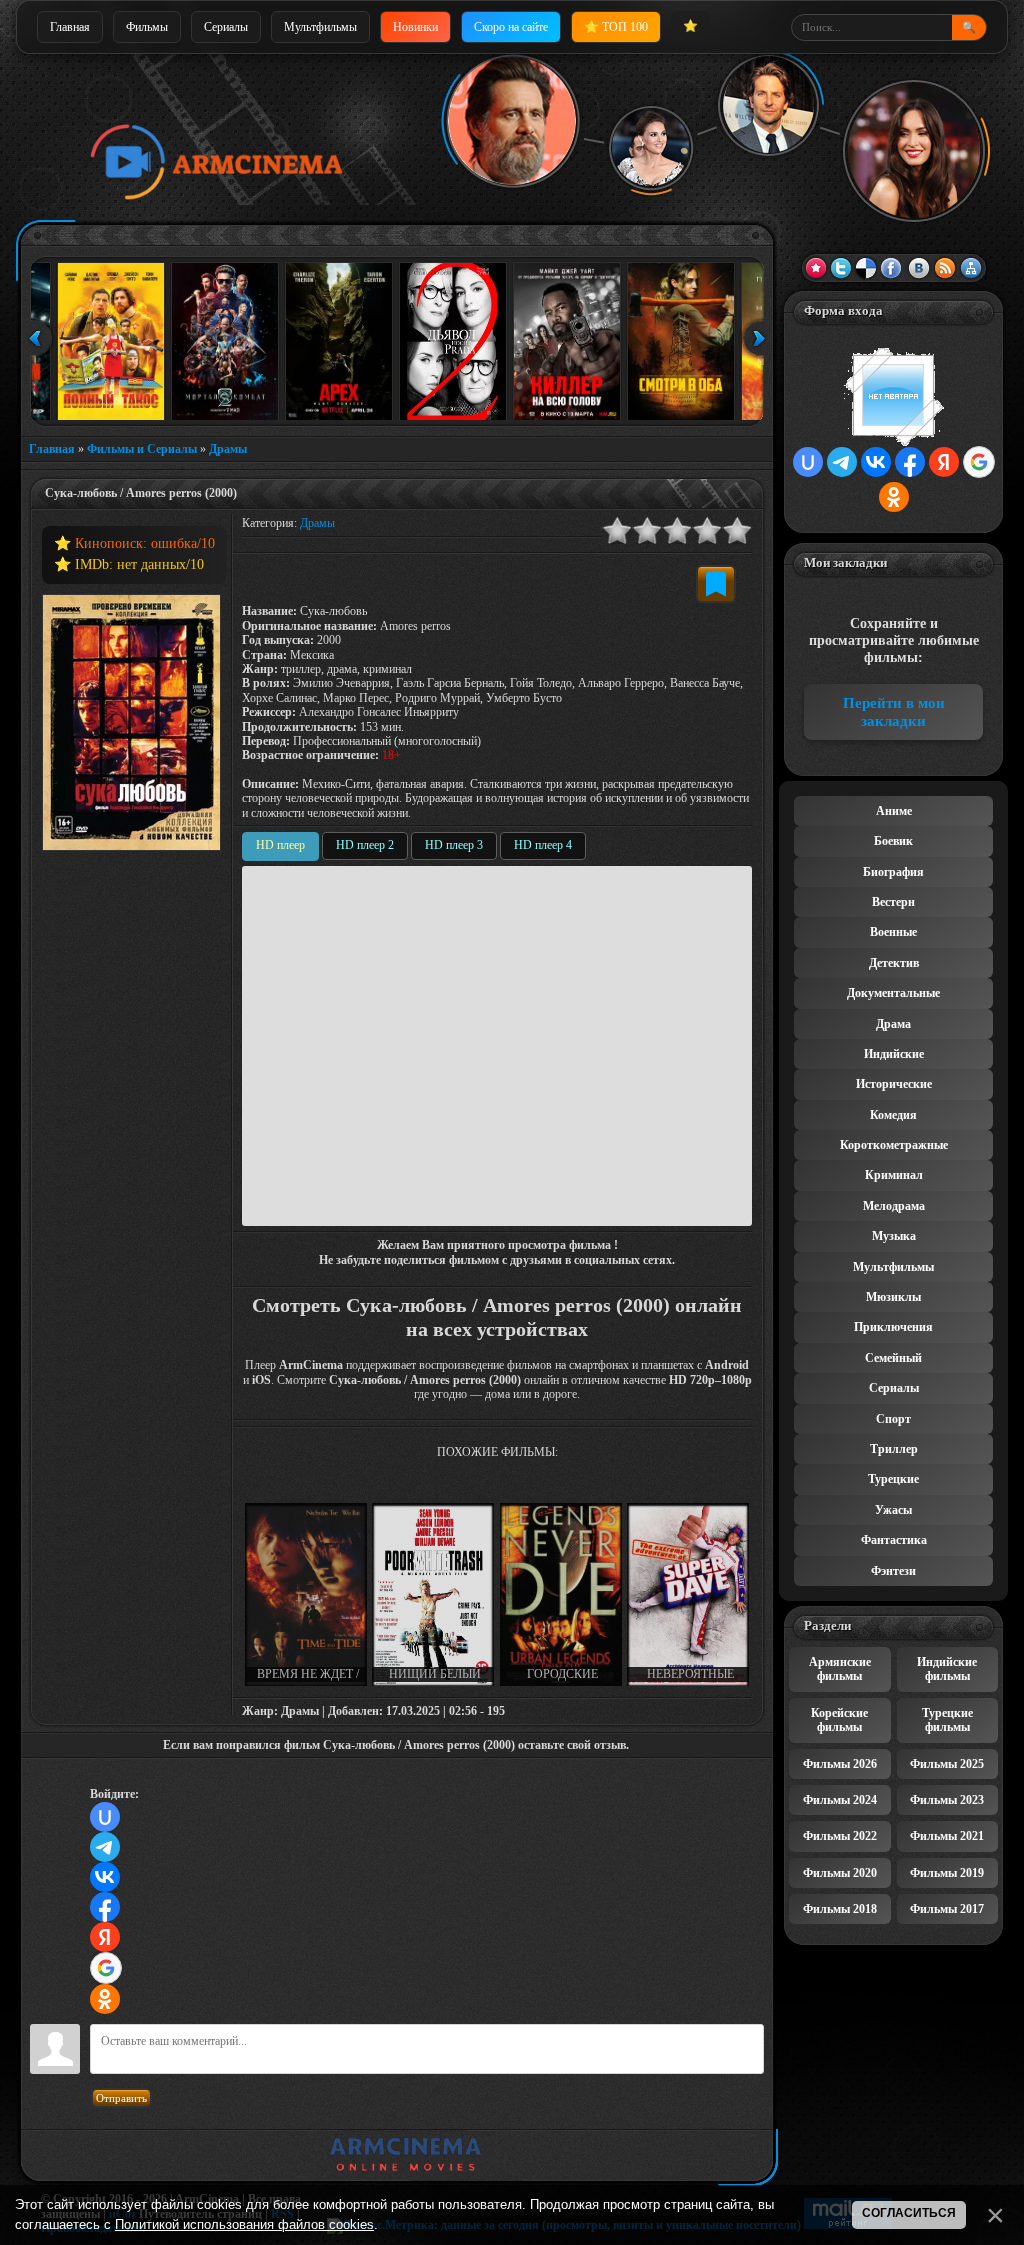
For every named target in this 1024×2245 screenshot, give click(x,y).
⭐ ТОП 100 (616, 27)
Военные (893, 932)
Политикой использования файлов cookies (244, 2224)
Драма (893, 1024)
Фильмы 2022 (840, 1836)
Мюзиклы (893, 1297)
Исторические (894, 1084)
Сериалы (226, 27)
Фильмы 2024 (840, 1800)
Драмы (228, 449)
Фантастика (894, 1540)
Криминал (894, 1175)
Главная (70, 27)
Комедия (893, 1115)
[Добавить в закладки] (716, 584)
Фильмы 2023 (947, 1800)
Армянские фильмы (840, 1669)
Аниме (894, 811)
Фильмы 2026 (840, 1764)
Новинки (415, 27)
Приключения (893, 1327)
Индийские (894, 1054)
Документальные (893, 993)
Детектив (894, 963)
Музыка (894, 1236)
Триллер (894, 1449)
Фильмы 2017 (947, 1909)
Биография (893, 872)
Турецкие (893, 1479)
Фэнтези (893, 1571)
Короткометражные (894, 1145)
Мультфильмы (320, 27)
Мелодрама (894, 1206)
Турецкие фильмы (947, 1720)
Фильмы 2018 (840, 1909)
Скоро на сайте (511, 27)
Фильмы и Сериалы (142, 449)
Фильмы (147, 27)
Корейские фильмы (839, 1720)
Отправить (121, 2098)
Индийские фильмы (947, 1669)
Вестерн (893, 902)
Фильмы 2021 (947, 1836)
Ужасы (893, 1510)
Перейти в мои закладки (894, 712)
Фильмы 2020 (840, 1873)
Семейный (893, 1358)
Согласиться (909, 2213)
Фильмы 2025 (947, 1764)
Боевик (893, 841)
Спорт (893, 1419)
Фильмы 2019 (947, 1873)
